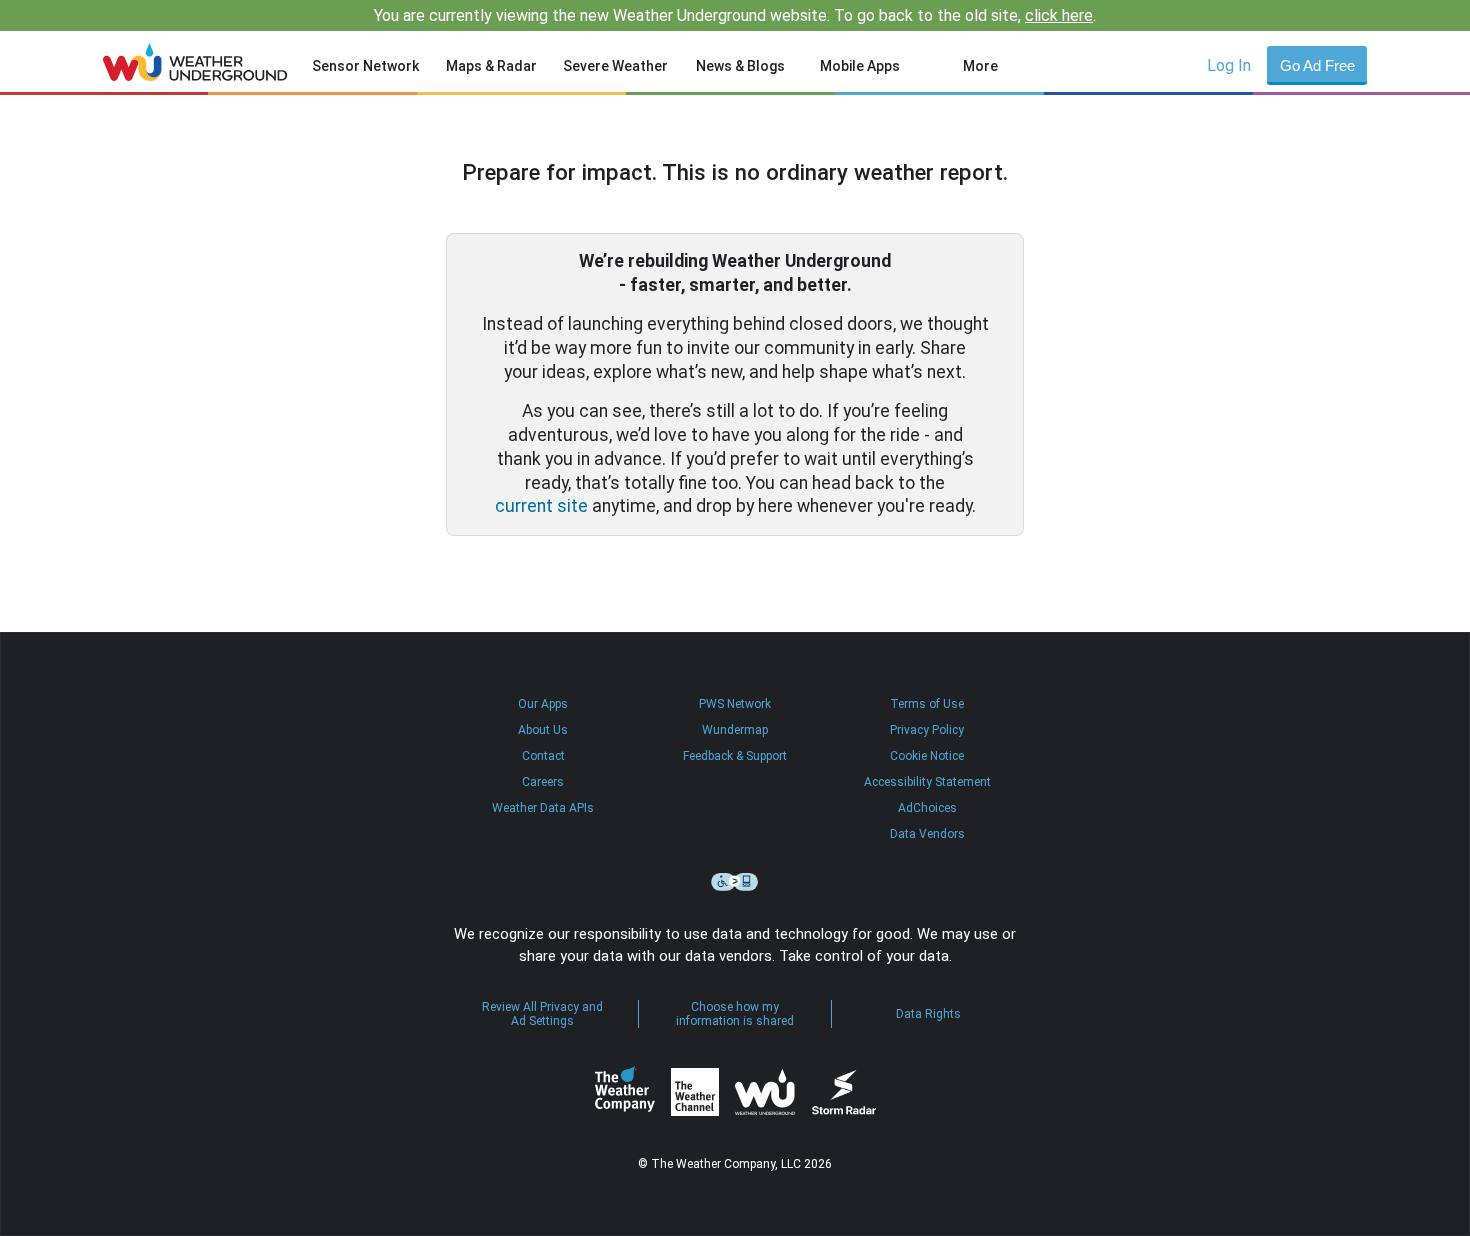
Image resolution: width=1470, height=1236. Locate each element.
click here (1059, 15)
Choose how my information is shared (735, 1014)
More (980, 66)
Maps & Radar (491, 66)
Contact (543, 756)
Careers (543, 782)
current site (541, 506)
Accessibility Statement (927, 782)
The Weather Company (625, 1092)
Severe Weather (615, 66)
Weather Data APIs (543, 808)
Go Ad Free (1317, 65)
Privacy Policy (927, 730)
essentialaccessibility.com (735, 882)
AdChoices (927, 808)
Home (195, 62)
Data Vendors (927, 834)
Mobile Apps (860, 66)
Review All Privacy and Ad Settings (542, 1014)
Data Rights (928, 1014)
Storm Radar (843, 1092)
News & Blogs (740, 66)
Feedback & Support (735, 756)
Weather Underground (765, 1092)
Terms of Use (927, 704)
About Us (543, 730)
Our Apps (543, 704)
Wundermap (735, 730)
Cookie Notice (927, 756)
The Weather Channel (695, 1092)
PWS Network (735, 704)
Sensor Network (365, 66)
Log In (1229, 65)
